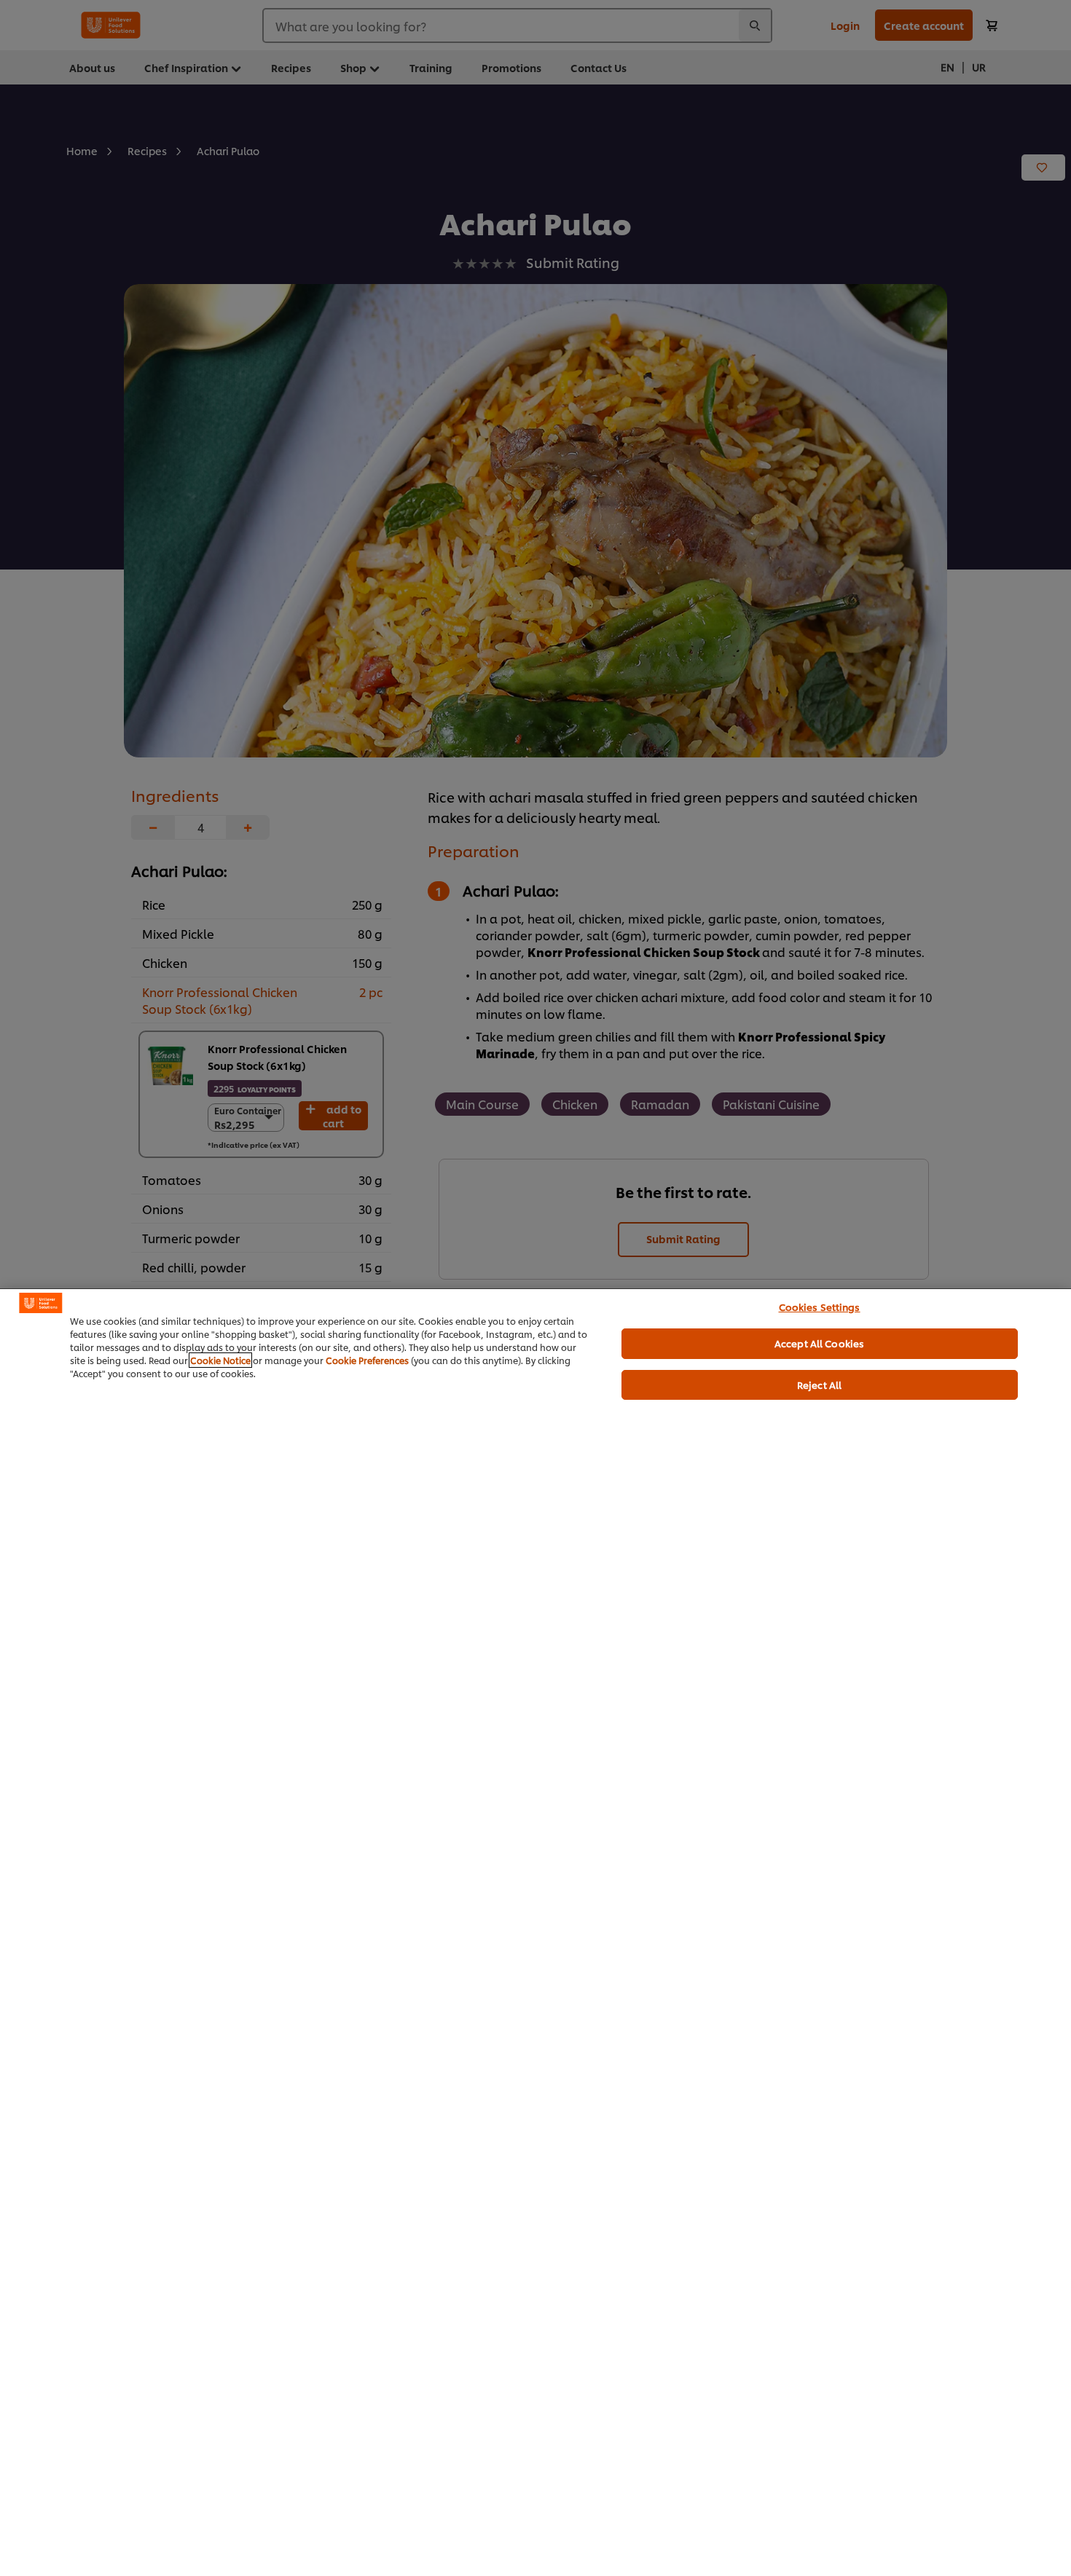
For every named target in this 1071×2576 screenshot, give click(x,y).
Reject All (819, 1384)
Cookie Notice (220, 1360)
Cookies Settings (820, 1307)
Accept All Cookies (819, 1343)
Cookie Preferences (367, 1360)
